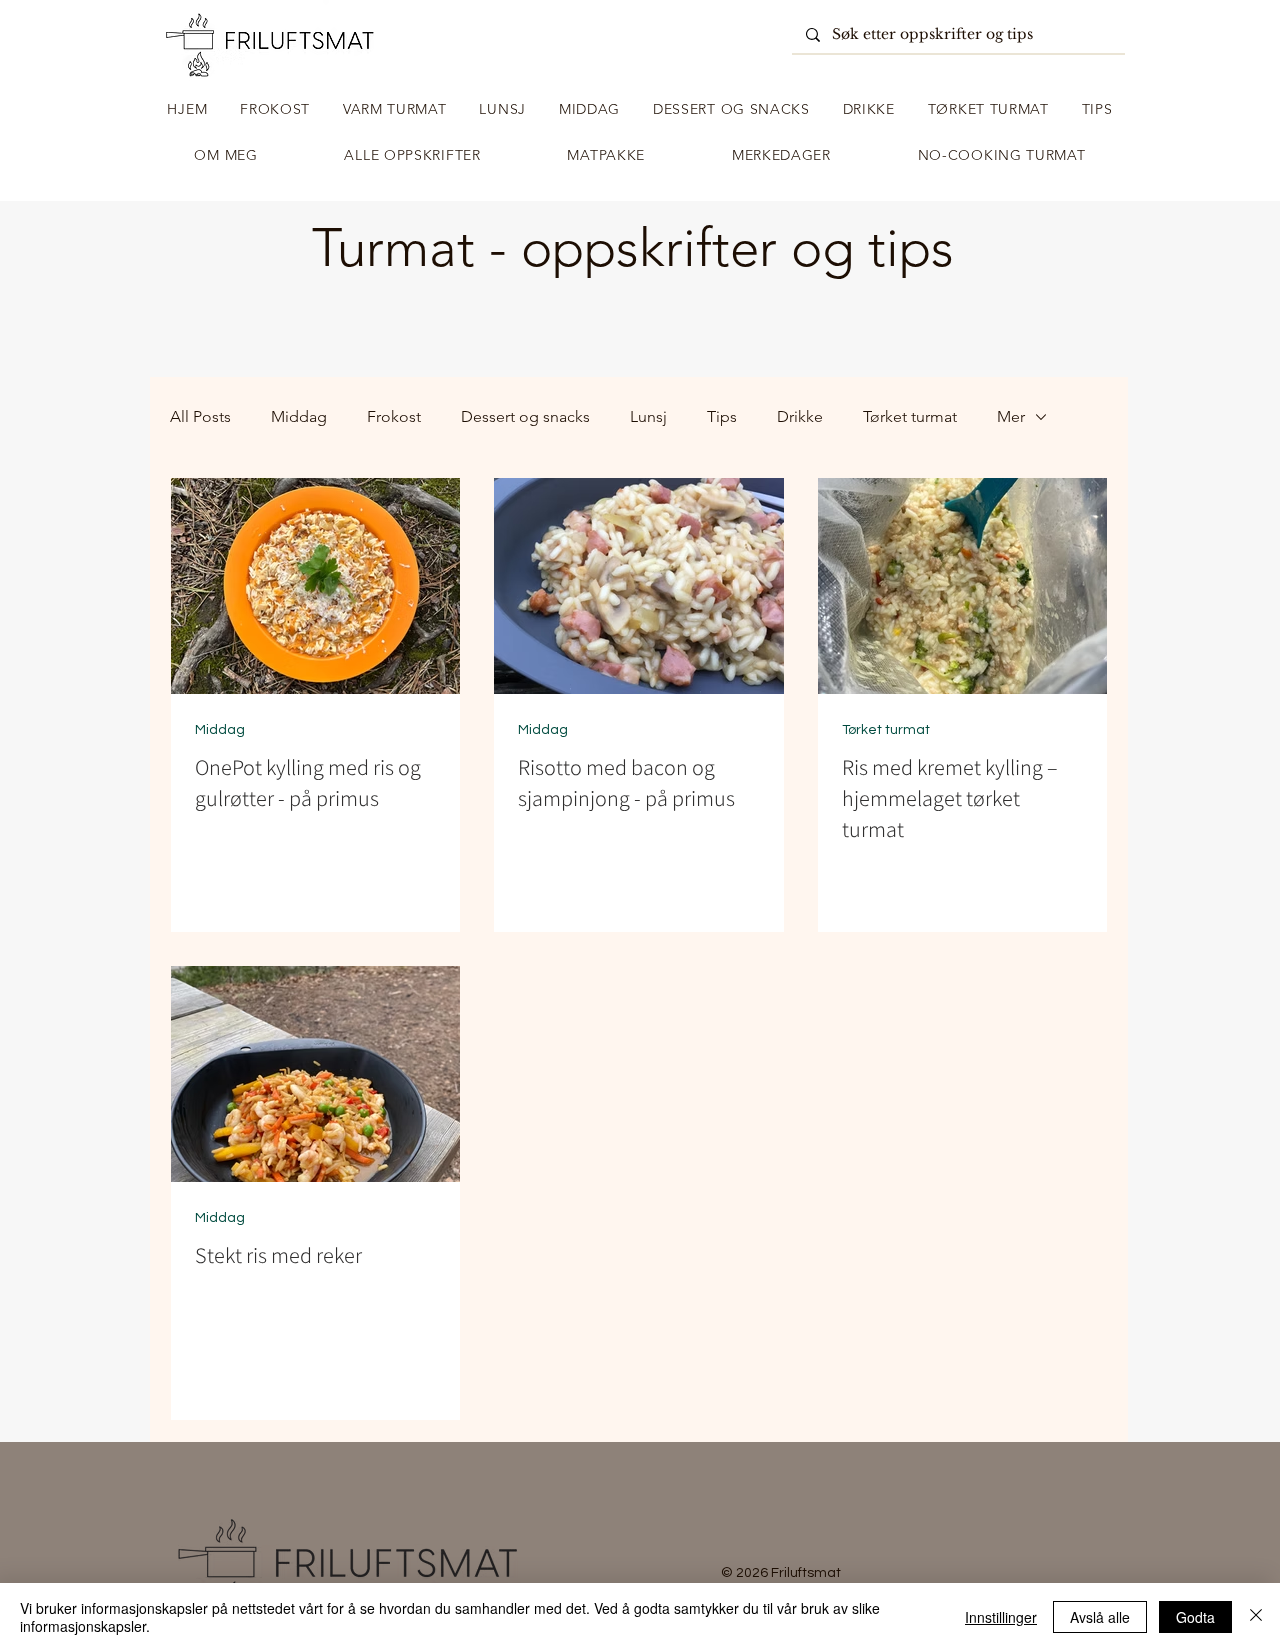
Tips (722, 416)
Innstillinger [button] (1001, 1617)
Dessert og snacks (525, 416)
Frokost (394, 416)
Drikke (800, 416)
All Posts (200, 416)
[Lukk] (1256, 1617)
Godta (1195, 1617)
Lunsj (648, 416)
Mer (1011, 416)
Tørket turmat (910, 416)
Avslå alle (1100, 1617)
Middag (299, 416)
